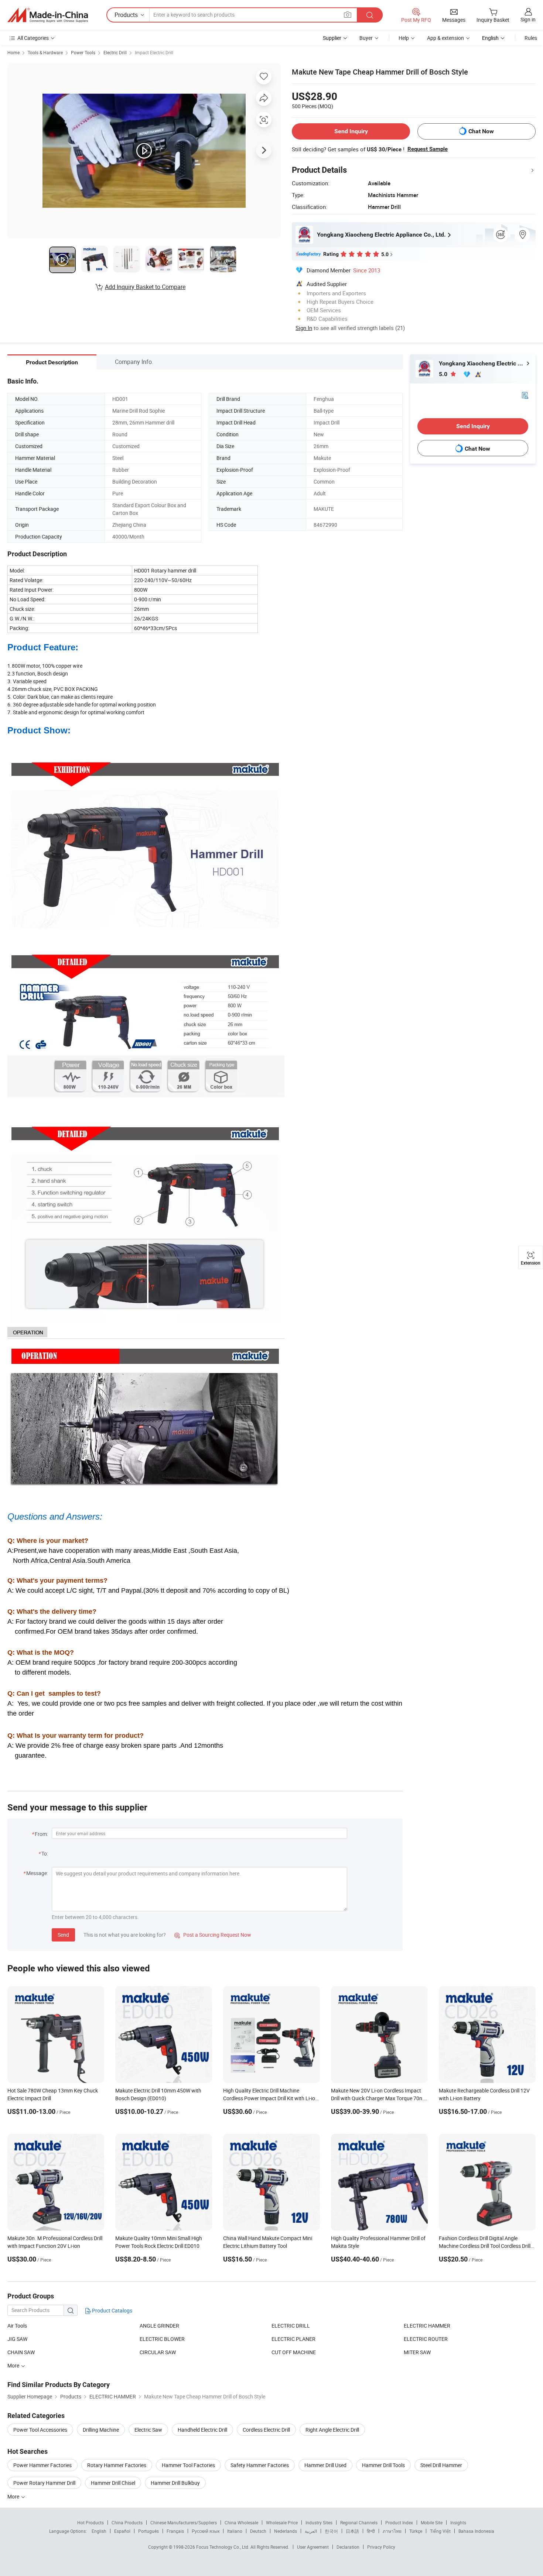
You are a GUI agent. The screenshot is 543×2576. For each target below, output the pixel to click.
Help (404, 38)
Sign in (528, 19)
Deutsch (258, 2531)
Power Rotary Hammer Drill (44, 2483)
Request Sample (428, 149)
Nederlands (286, 2531)
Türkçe (416, 2531)
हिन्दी (371, 2531)
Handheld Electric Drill (202, 2430)
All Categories (33, 38)
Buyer (366, 38)
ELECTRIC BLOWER (162, 2339)
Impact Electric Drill (154, 52)
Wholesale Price (282, 2522)
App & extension (445, 38)
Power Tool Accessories (40, 2430)
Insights (458, 2522)
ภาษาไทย (392, 2531)
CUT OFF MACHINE (294, 2352)
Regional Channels (359, 2522)
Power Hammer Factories (42, 2465)
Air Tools (17, 2326)
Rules (531, 38)
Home (13, 52)
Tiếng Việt (440, 2531)
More (14, 2496)
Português (148, 2531)
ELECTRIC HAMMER (427, 2326)
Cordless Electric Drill (266, 2430)
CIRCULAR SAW (158, 2352)
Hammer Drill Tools (383, 2465)
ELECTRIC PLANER (293, 2339)
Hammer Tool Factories (188, 2465)
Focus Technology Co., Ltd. (223, 2547)
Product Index (399, 2522)
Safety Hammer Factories (260, 2465)
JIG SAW (17, 2339)
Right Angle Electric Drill (332, 2430)
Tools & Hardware (45, 52)
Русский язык (206, 2531)
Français (175, 2531)
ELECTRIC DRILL (291, 2326)
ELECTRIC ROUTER (426, 2339)
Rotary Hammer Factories (117, 2465)
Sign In (304, 328)
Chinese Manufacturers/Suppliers (184, 2522)
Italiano (235, 2531)
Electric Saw (148, 2430)
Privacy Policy (381, 2547)
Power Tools (83, 52)
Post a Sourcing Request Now (213, 1935)
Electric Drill (115, 52)
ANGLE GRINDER (159, 2326)
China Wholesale (241, 2522)
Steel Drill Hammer (441, 2465)
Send (63, 1935)
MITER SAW (417, 2352)
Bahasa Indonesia (476, 2531)
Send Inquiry (351, 131)
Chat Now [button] (481, 131)
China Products (127, 2522)
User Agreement (313, 2547)
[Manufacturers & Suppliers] (48, 15)
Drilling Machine (101, 2430)
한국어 (331, 2531)
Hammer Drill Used (325, 2465)
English (99, 2531)
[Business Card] (525, 395)
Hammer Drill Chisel (113, 2483)
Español (122, 2531)
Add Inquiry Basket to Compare (145, 287)
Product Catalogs (112, 2310)
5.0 (444, 374)
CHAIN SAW (21, 2352)
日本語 (352, 2531)
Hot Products (90, 2522)
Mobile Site (432, 2522)
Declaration (348, 2547)
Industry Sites (319, 2522)
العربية (311, 2531)
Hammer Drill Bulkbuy (175, 2483)
